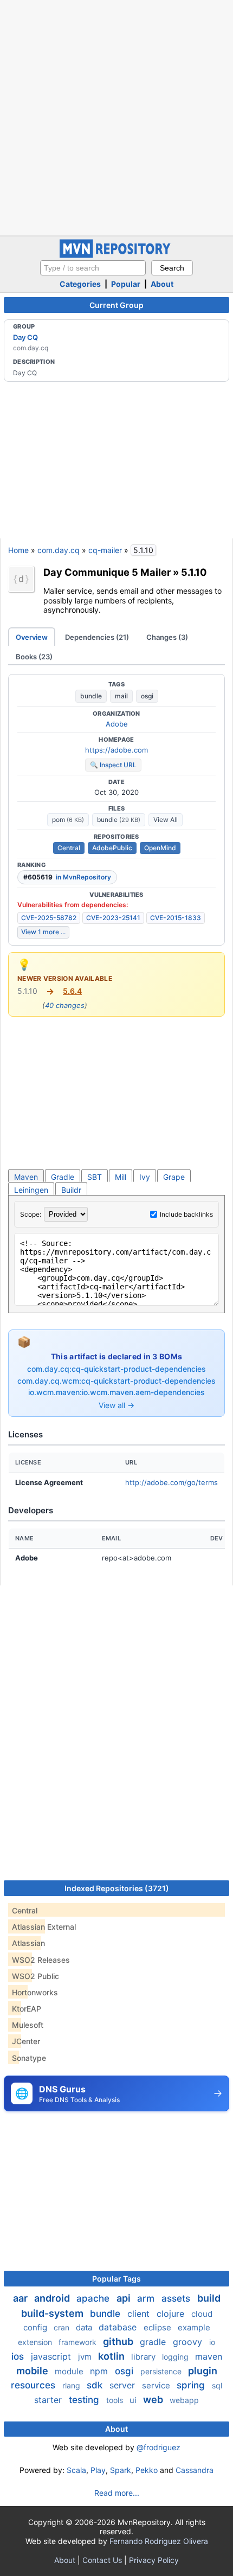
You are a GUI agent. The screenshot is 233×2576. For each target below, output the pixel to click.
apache (94, 2298)
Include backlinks (186, 1214)
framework (79, 2342)
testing (85, 2400)
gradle (154, 2342)
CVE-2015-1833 (176, 918)
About (162, 284)
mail (121, 696)
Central (69, 848)
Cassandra (195, 2470)
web (154, 2400)
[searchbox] (93, 268)
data (85, 2327)
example (194, 2327)
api (125, 2298)
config (36, 2327)
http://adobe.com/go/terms (171, 1482)
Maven (26, 1177)
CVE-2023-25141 (113, 918)
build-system (53, 2313)
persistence (162, 2371)
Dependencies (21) (97, 637)
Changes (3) (167, 637)
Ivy (145, 1177)
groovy (189, 2342)
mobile (33, 2371)
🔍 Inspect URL (113, 765)
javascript (52, 2356)
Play (98, 2470)
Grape (174, 1177)
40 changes (65, 1005)
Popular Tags (116, 2279)
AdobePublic (112, 848)
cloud (202, 2314)
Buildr (71, 1190)
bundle (91, 696)
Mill (121, 1177)
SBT (95, 1177)
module (70, 2371)
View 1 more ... (43, 932)
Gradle (63, 1177)
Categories (80, 284)
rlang (72, 2385)
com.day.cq (59, 550)
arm (147, 2298)
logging (176, 2357)
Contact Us (102, 2560)
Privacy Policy (154, 2560)
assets (177, 2298)
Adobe (117, 724)
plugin (203, 2371)
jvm (86, 2357)
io (212, 2342)
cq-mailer (105, 550)
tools (116, 2400)
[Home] (116, 255)
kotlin (112, 2356)
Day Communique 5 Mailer (107, 572)
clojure (172, 2314)
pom (68, 820)
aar (21, 2298)
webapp (184, 2400)
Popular (126, 284)
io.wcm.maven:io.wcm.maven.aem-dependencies (116, 1392)
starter (49, 2400)
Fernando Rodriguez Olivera (159, 2541)
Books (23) (34, 657)
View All (166, 820)
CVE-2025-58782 (49, 918)
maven (209, 2356)
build (209, 2298)
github (119, 2341)
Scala (76, 2470)
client (140, 2314)
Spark (121, 2470)
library (144, 2357)
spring (192, 2385)
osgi (147, 696)
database (119, 2327)
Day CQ (25, 337)
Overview (32, 637)
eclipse (158, 2327)
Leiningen (31, 1190)
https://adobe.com (116, 750)
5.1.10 (194, 572)
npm (100, 2371)
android (53, 2298)
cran (63, 2327)
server (124, 2385)
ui (134, 2400)
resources (34, 2385)
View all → (116, 1405)
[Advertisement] (116, 117)
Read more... (117, 2493)
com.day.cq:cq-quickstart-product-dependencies (116, 1369)
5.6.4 (72, 991)
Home (18, 550)
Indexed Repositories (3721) (117, 1888)
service (157, 2385)
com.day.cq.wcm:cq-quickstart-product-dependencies (116, 1381)
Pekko (147, 2470)
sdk (96, 2385)
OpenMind (160, 848)
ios (19, 2356)
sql (217, 2385)
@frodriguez (158, 2447)
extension (36, 2342)
